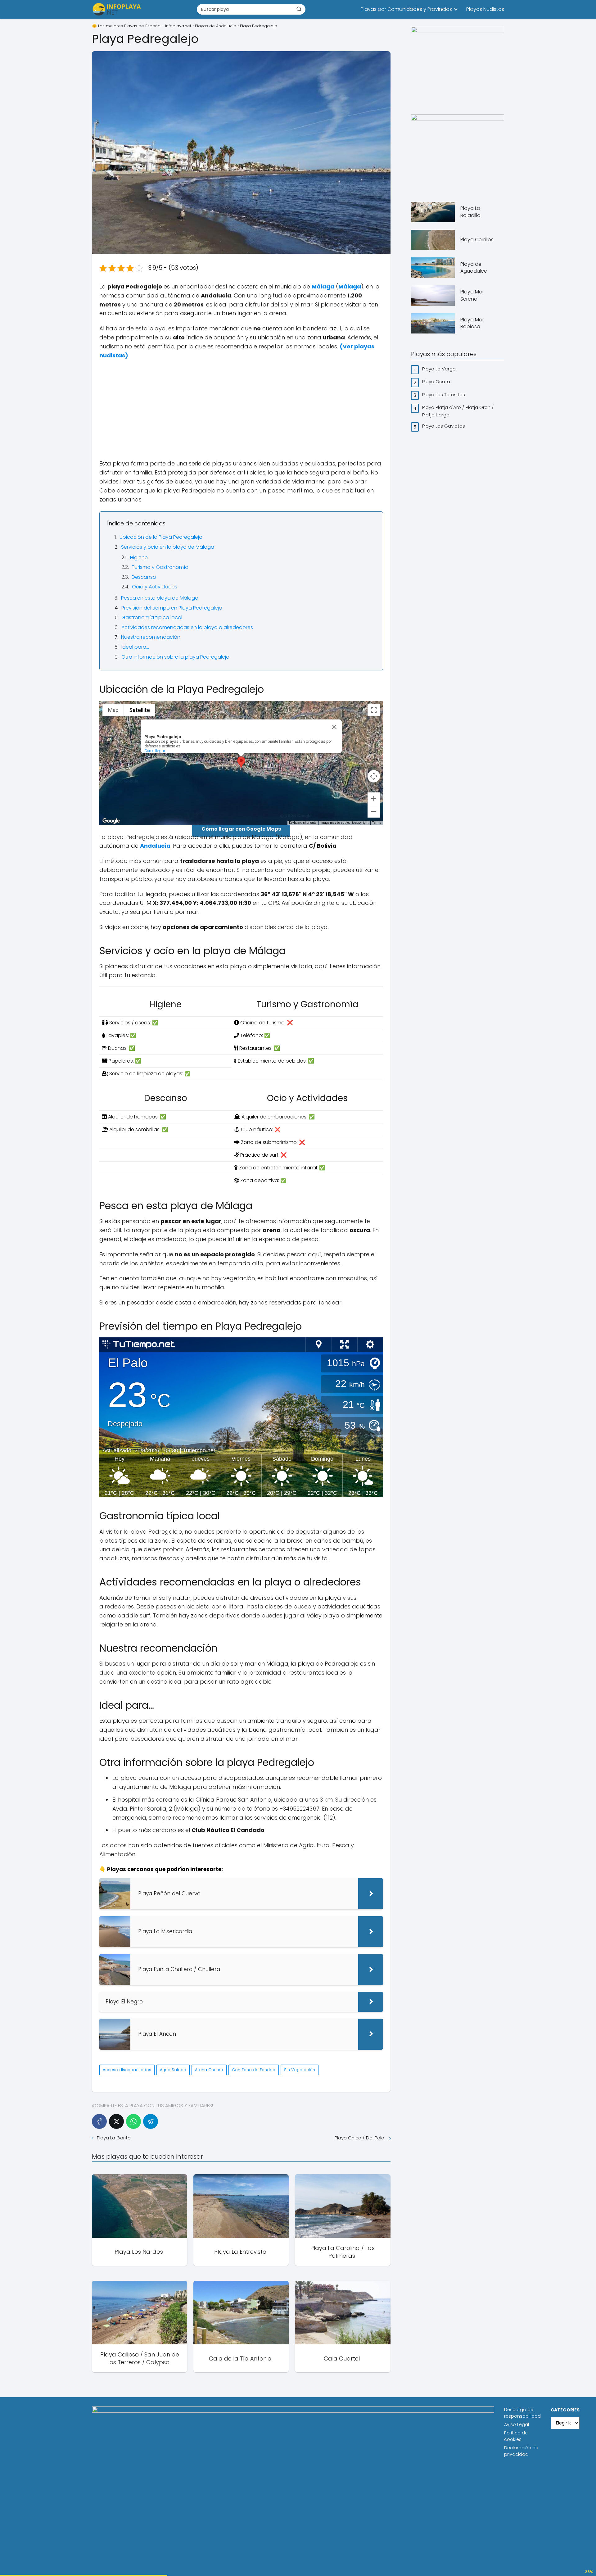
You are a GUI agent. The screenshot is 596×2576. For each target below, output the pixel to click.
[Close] (334, 727)
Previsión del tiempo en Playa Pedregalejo (172, 608)
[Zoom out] (374, 811)
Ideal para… (135, 647)
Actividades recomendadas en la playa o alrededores (187, 627)
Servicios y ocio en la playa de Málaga (168, 547)
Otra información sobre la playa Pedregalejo (175, 657)
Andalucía (155, 846)
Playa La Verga (440, 369)
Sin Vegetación (300, 2070)
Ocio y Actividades (155, 587)
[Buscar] (299, 9)
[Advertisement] (241, 410)
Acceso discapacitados (127, 2070)
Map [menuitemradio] (113, 710)
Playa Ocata (437, 381)
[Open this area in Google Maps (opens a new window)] (111, 821)
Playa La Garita (114, 2138)
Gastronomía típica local (152, 617)
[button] (241, 762)
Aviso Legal (517, 2424)
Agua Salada (173, 2070)
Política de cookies (516, 2436)
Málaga (323, 286)
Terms (377, 823)
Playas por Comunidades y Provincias (406, 9)
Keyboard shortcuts (303, 823)
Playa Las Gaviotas (444, 426)
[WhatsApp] (133, 2121)
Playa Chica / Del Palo (360, 2138)
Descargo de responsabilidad (522, 2413)
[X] (116, 2121)
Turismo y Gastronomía (160, 567)
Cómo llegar (155, 751)
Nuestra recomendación (151, 637)
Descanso (144, 577)
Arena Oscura (209, 2070)
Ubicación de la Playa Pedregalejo (161, 537)
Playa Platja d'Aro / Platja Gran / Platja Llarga (458, 411)
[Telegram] (151, 2121)
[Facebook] (99, 2121)
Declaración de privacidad (521, 2451)
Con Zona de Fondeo (254, 2070)
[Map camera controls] (374, 776)
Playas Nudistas (485, 9)
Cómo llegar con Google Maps (241, 829)
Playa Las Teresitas (444, 395)
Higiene (139, 558)
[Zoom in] (374, 799)
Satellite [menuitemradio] (140, 710)
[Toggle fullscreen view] (374, 710)
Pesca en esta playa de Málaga (160, 598)
